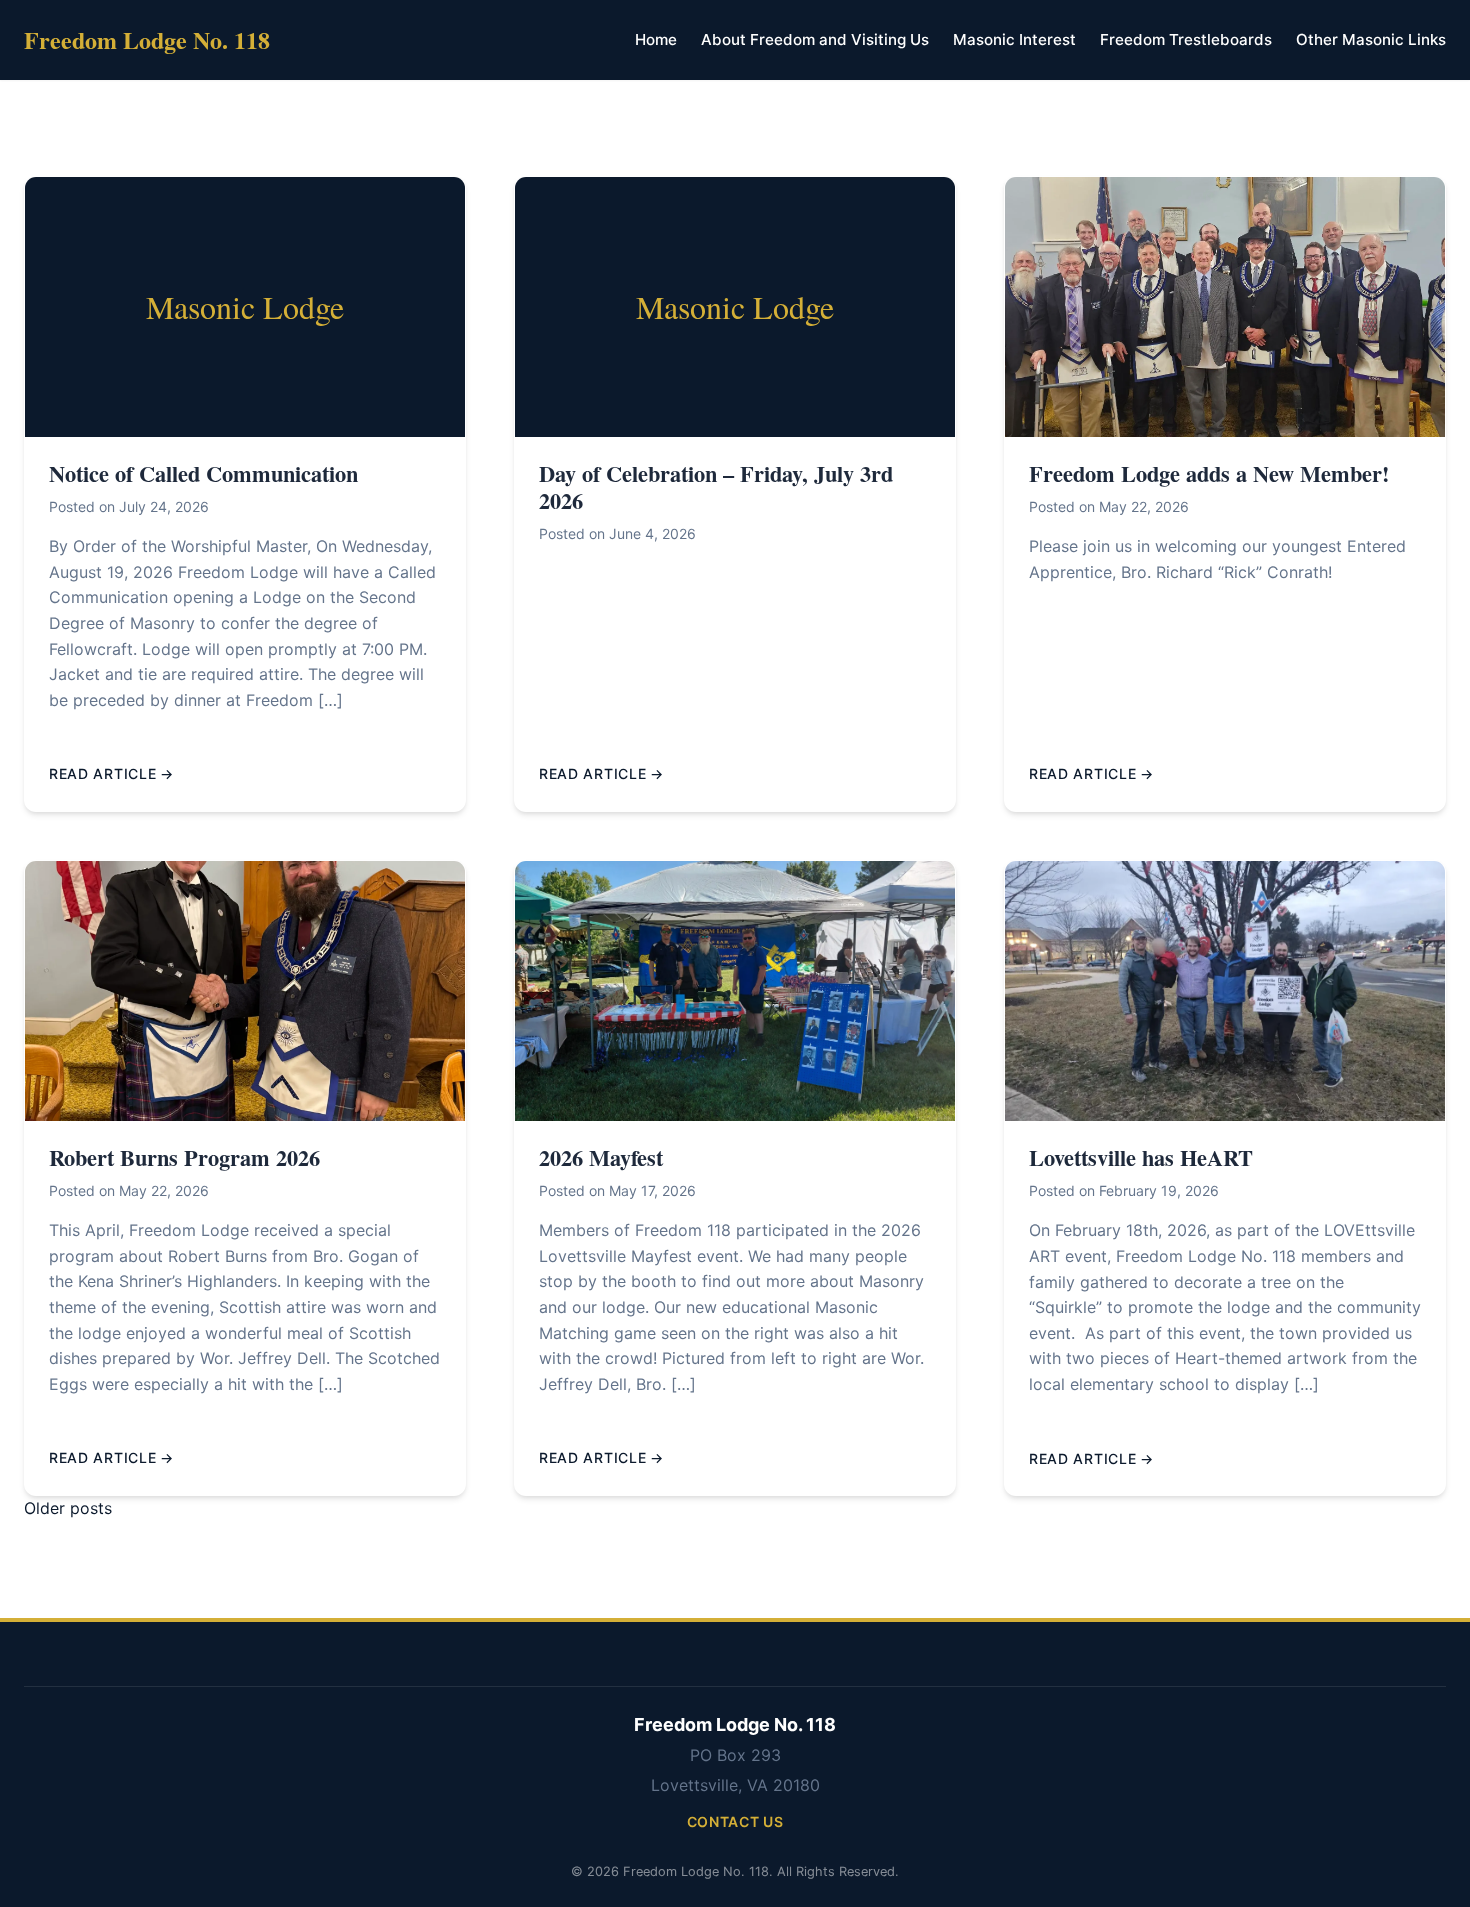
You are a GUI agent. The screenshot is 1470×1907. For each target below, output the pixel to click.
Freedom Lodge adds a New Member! (1209, 473)
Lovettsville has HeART (1141, 1157)
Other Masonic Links (1371, 39)
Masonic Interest (1014, 39)
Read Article (102, 773)
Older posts (68, 1508)
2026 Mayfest (601, 1157)
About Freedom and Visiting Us (815, 39)
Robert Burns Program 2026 (184, 1157)
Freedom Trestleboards (1186, 39)
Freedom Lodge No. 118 (147, 39)
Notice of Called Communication (203, 473)
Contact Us (735, 1821)
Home (656, 39)
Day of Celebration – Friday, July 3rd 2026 (716, 487)
